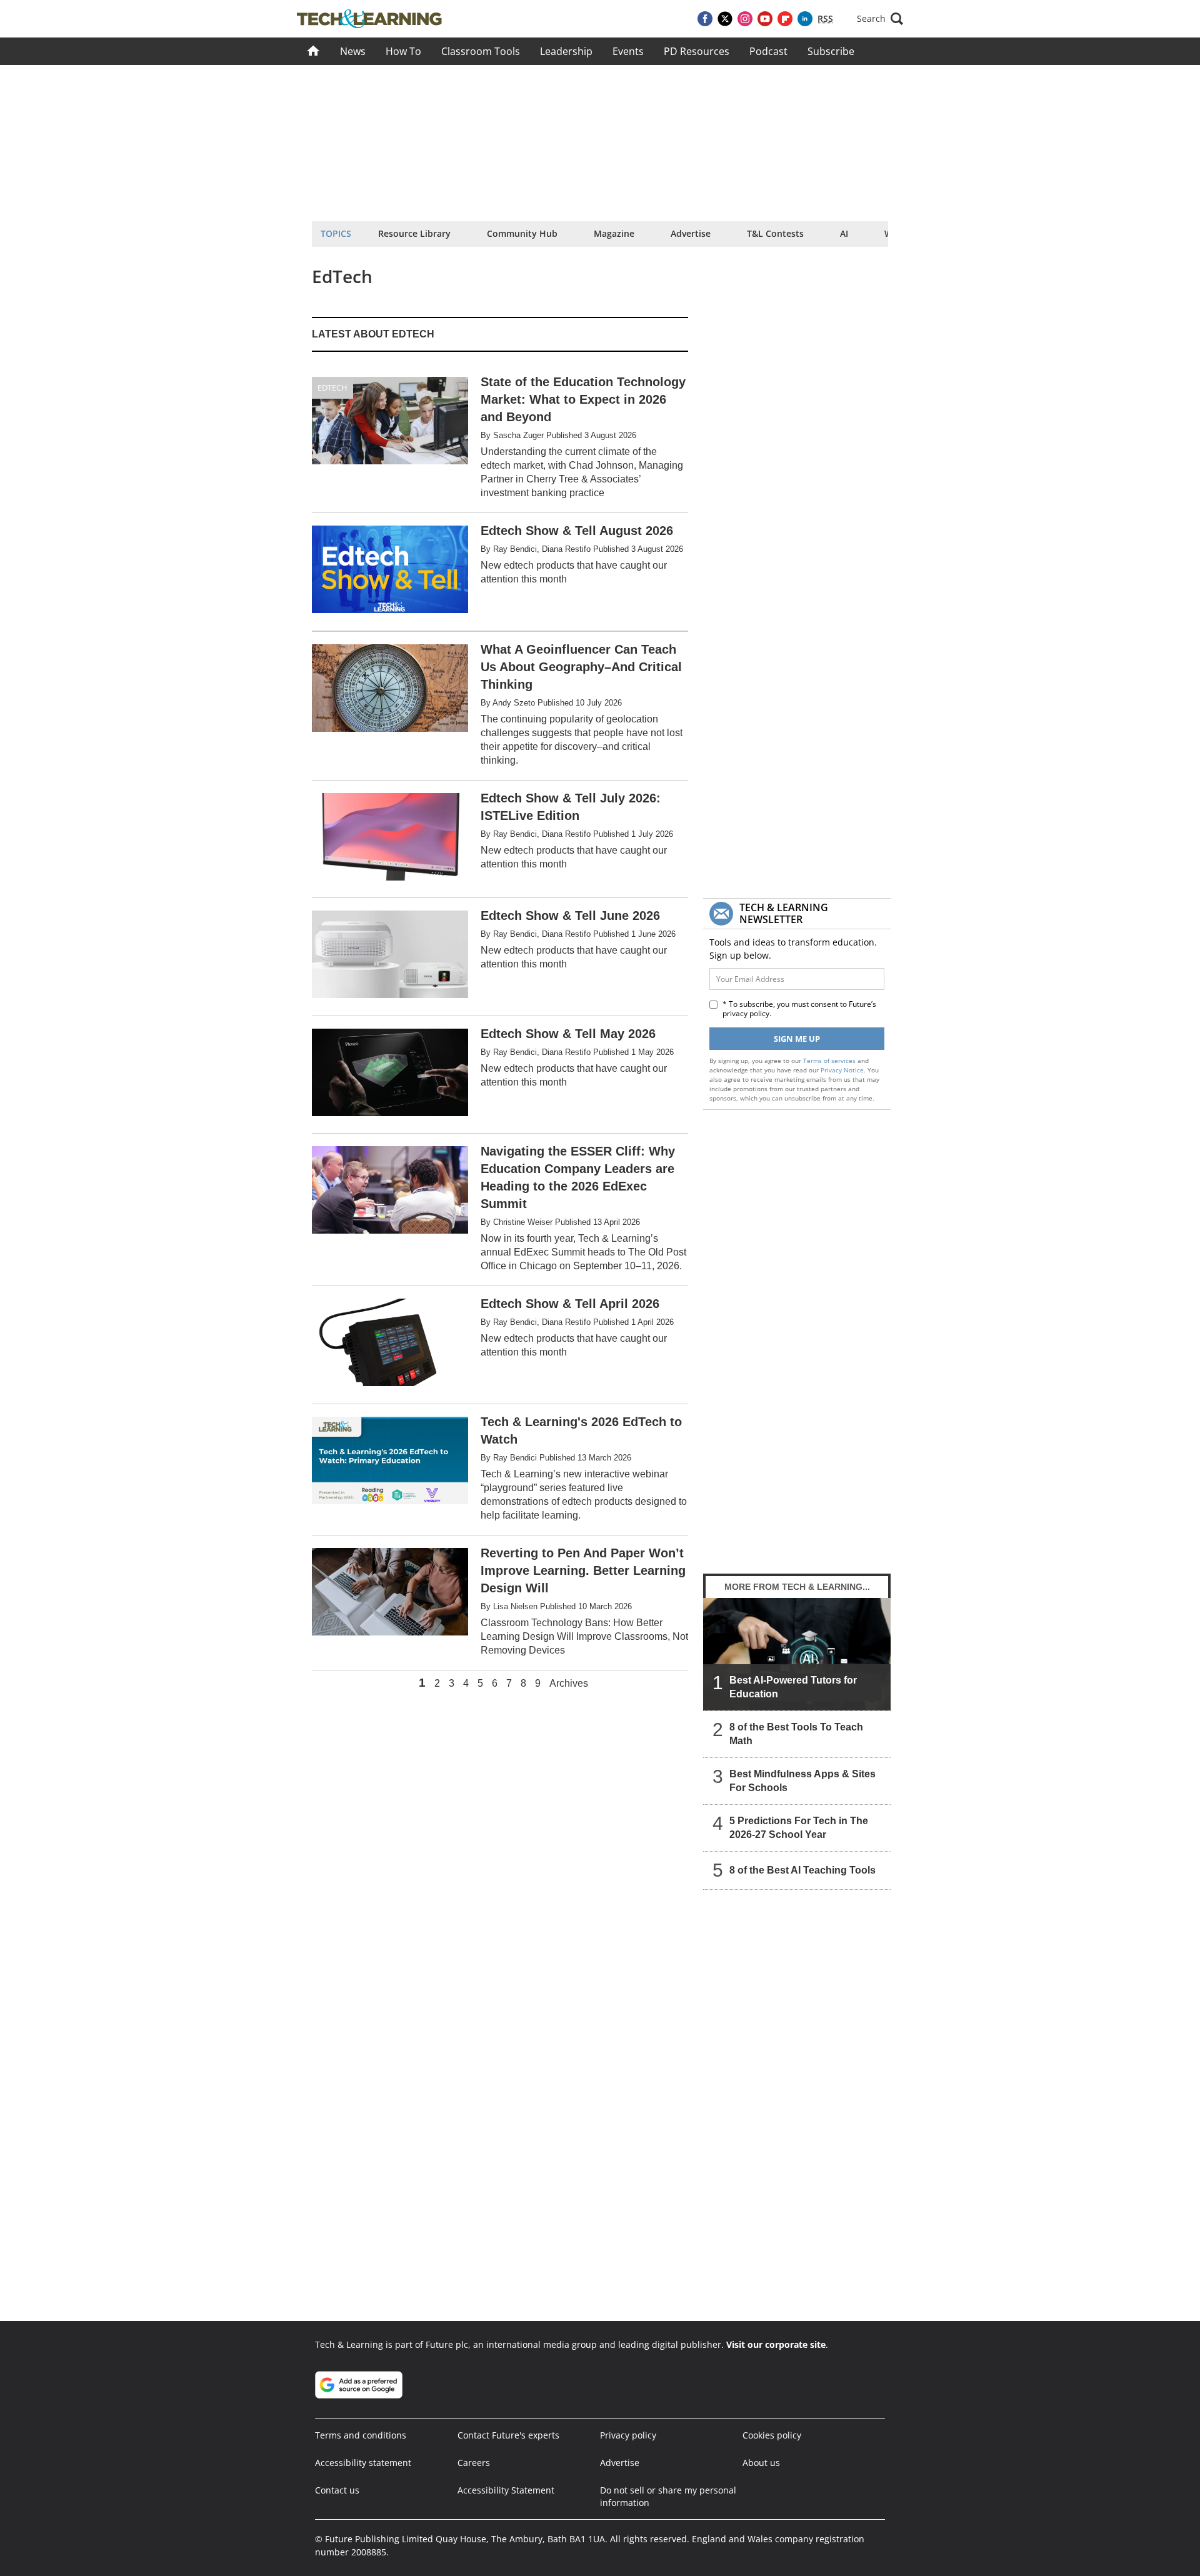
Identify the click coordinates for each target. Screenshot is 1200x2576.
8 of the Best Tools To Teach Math (796, 1734)
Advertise (691, 233)
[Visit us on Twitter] (725, 19)
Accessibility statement (363, 2463)
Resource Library (414, 233)
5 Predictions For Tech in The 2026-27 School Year (799, 1828)
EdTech (332, 387)
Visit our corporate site (776, 2344)
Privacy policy (628, 2435)
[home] (313, 51)
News (353, 51)
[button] (880, 19)
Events (628, 51)
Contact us (337, 2490)
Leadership (566, 51)
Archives (569, 1684)
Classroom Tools (481, 51)
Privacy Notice (842, 1070)
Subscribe (831, 51)
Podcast (768, 51)
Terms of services (830, 1061)
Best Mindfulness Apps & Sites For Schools (802, 1781)
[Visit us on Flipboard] (785, 19)
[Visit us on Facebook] (705, 19)
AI (844, 233)
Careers (474, 2463)
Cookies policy (772, 2435)
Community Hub (522, 233)
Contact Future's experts (508, 2435)
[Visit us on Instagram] (745, 19)
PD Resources (697, 51)
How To (403, 51)
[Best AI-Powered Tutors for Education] (797, 1654)
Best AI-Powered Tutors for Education (793, 1687)
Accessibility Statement (506, 2490)
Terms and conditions (361, 2435)
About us (761, 2463)
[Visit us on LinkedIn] (805, 19)
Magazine (614, 233)
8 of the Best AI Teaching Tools (802, 1870)
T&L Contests (775, 233)
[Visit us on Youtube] (765, 19)
